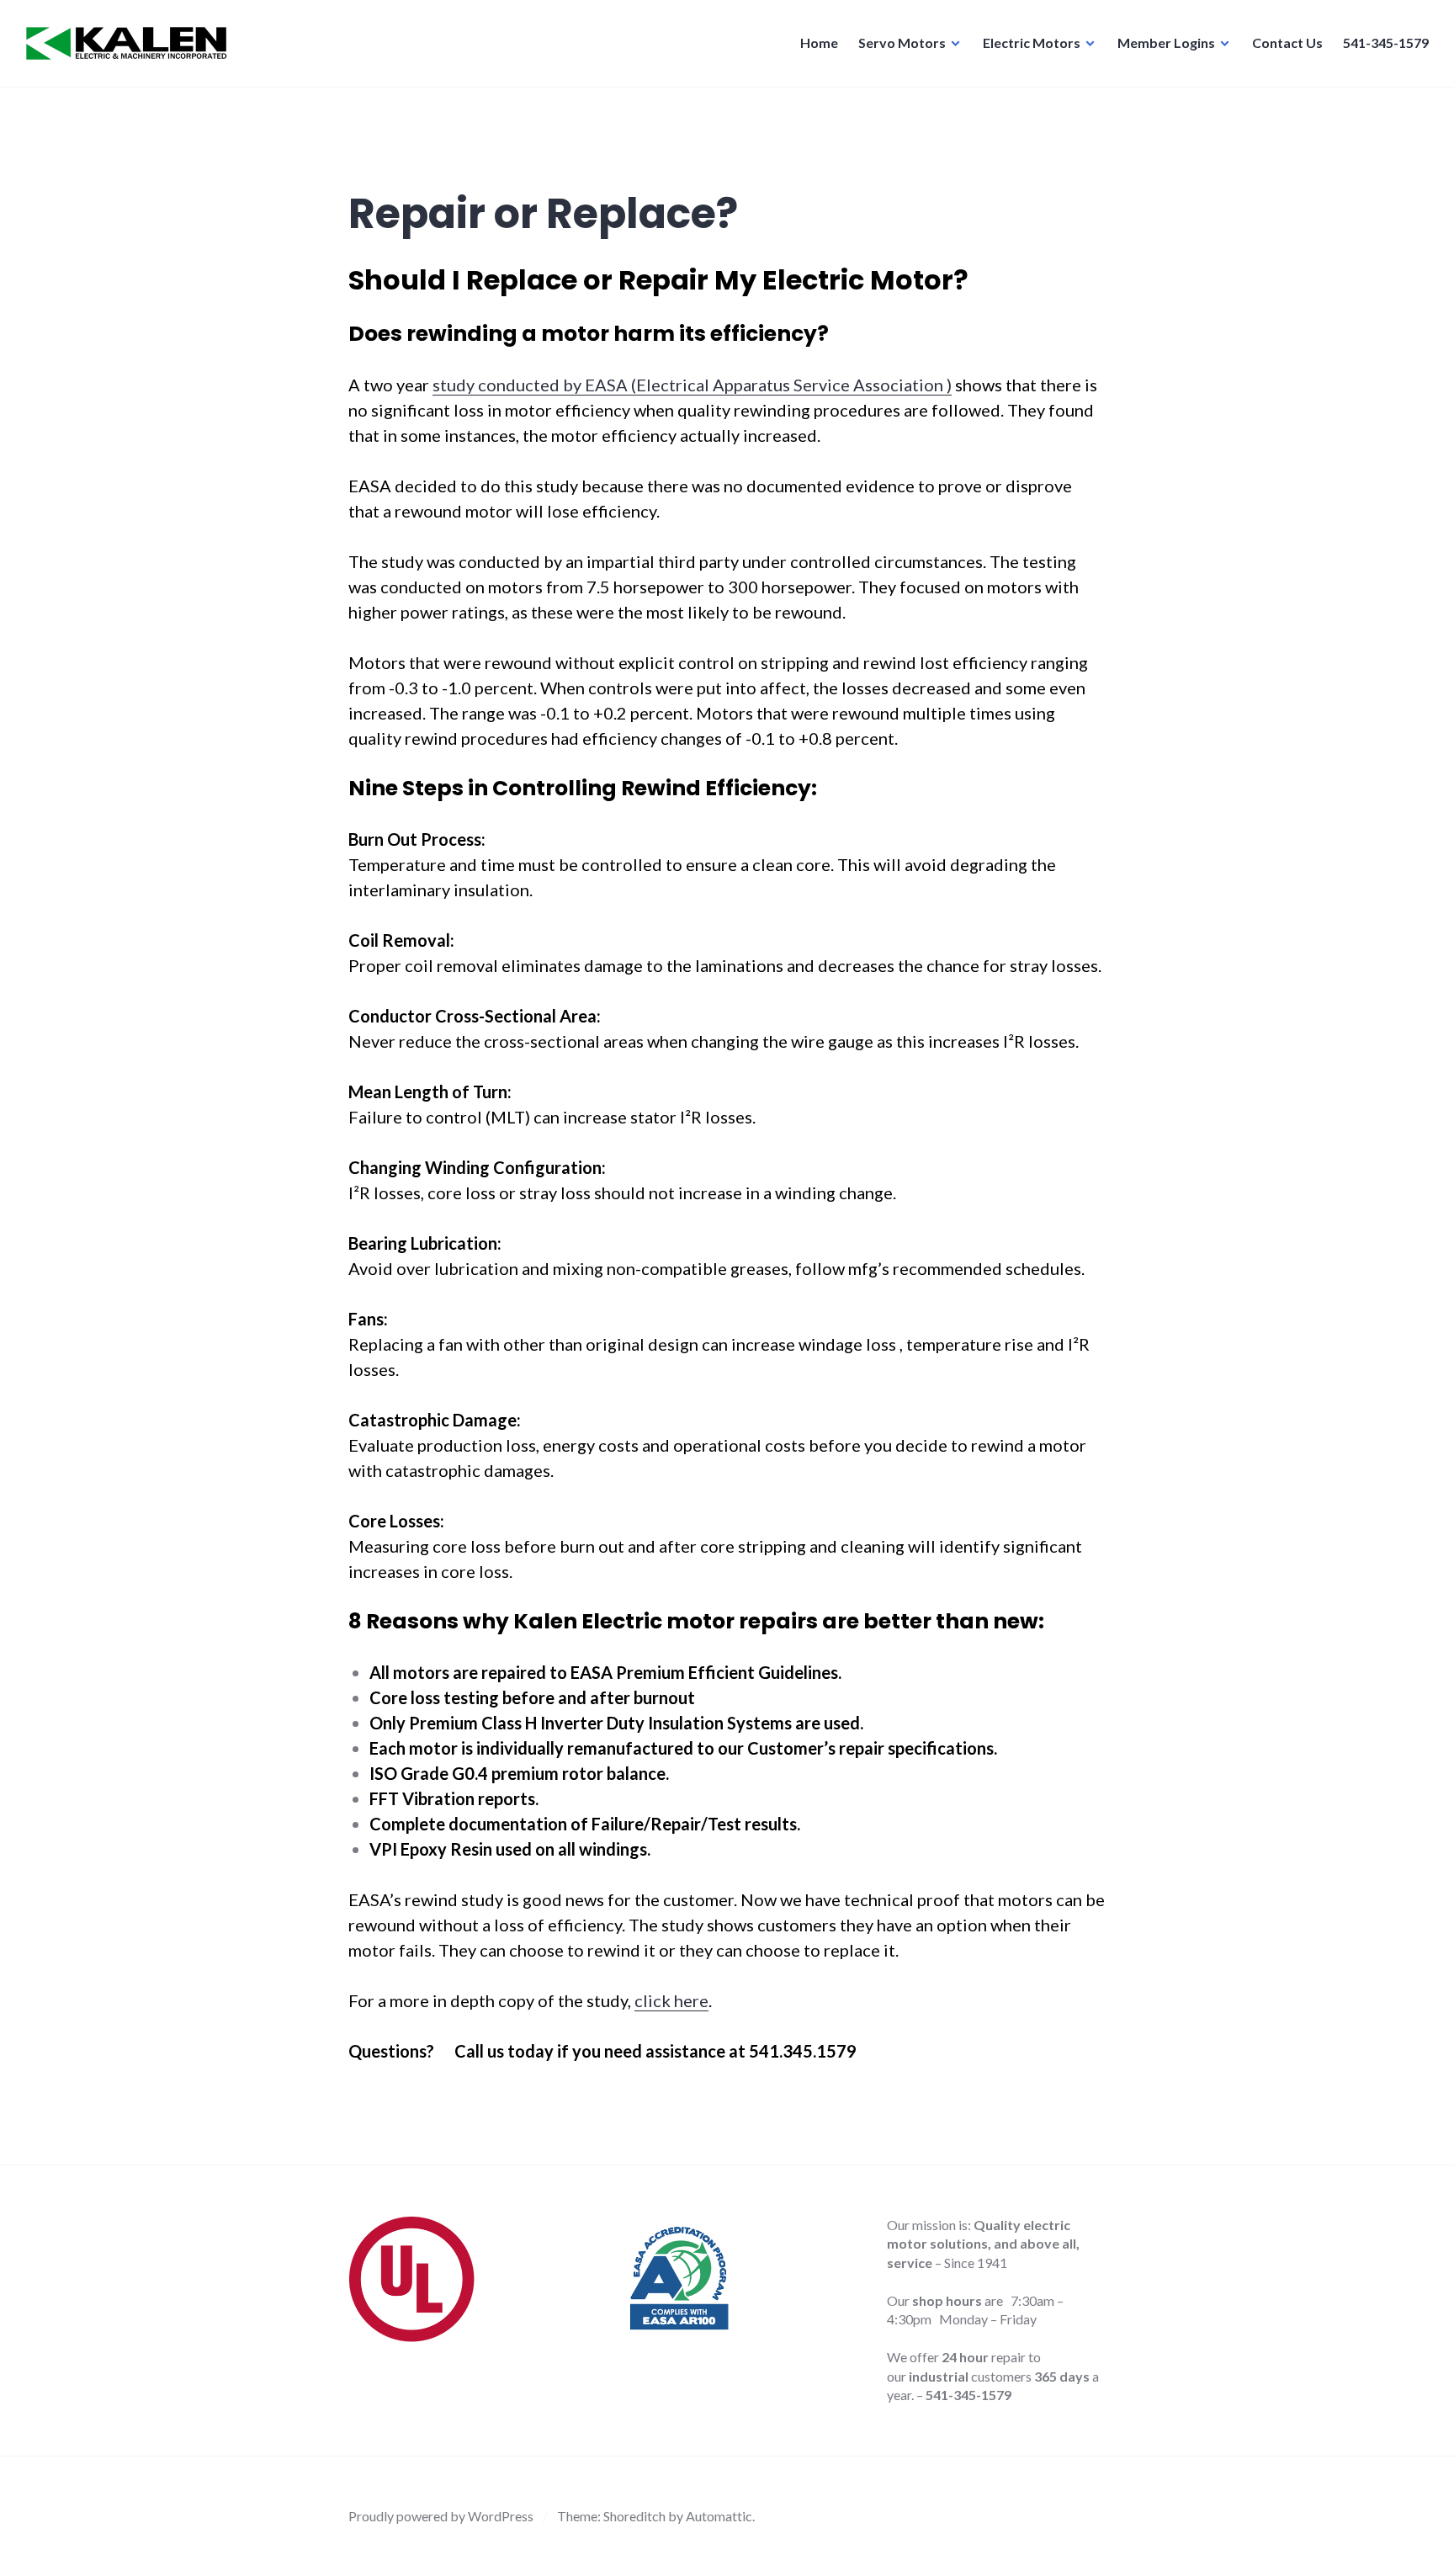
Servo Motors (902, 42)
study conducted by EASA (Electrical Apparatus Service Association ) (692, 385)
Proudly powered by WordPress (441, 2516)
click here (671, 2000)
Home (819, 42)
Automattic (719, 2516)
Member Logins (1166, 42)
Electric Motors (1032, 42)
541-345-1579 (1386, 42)
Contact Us (1287, 42)
